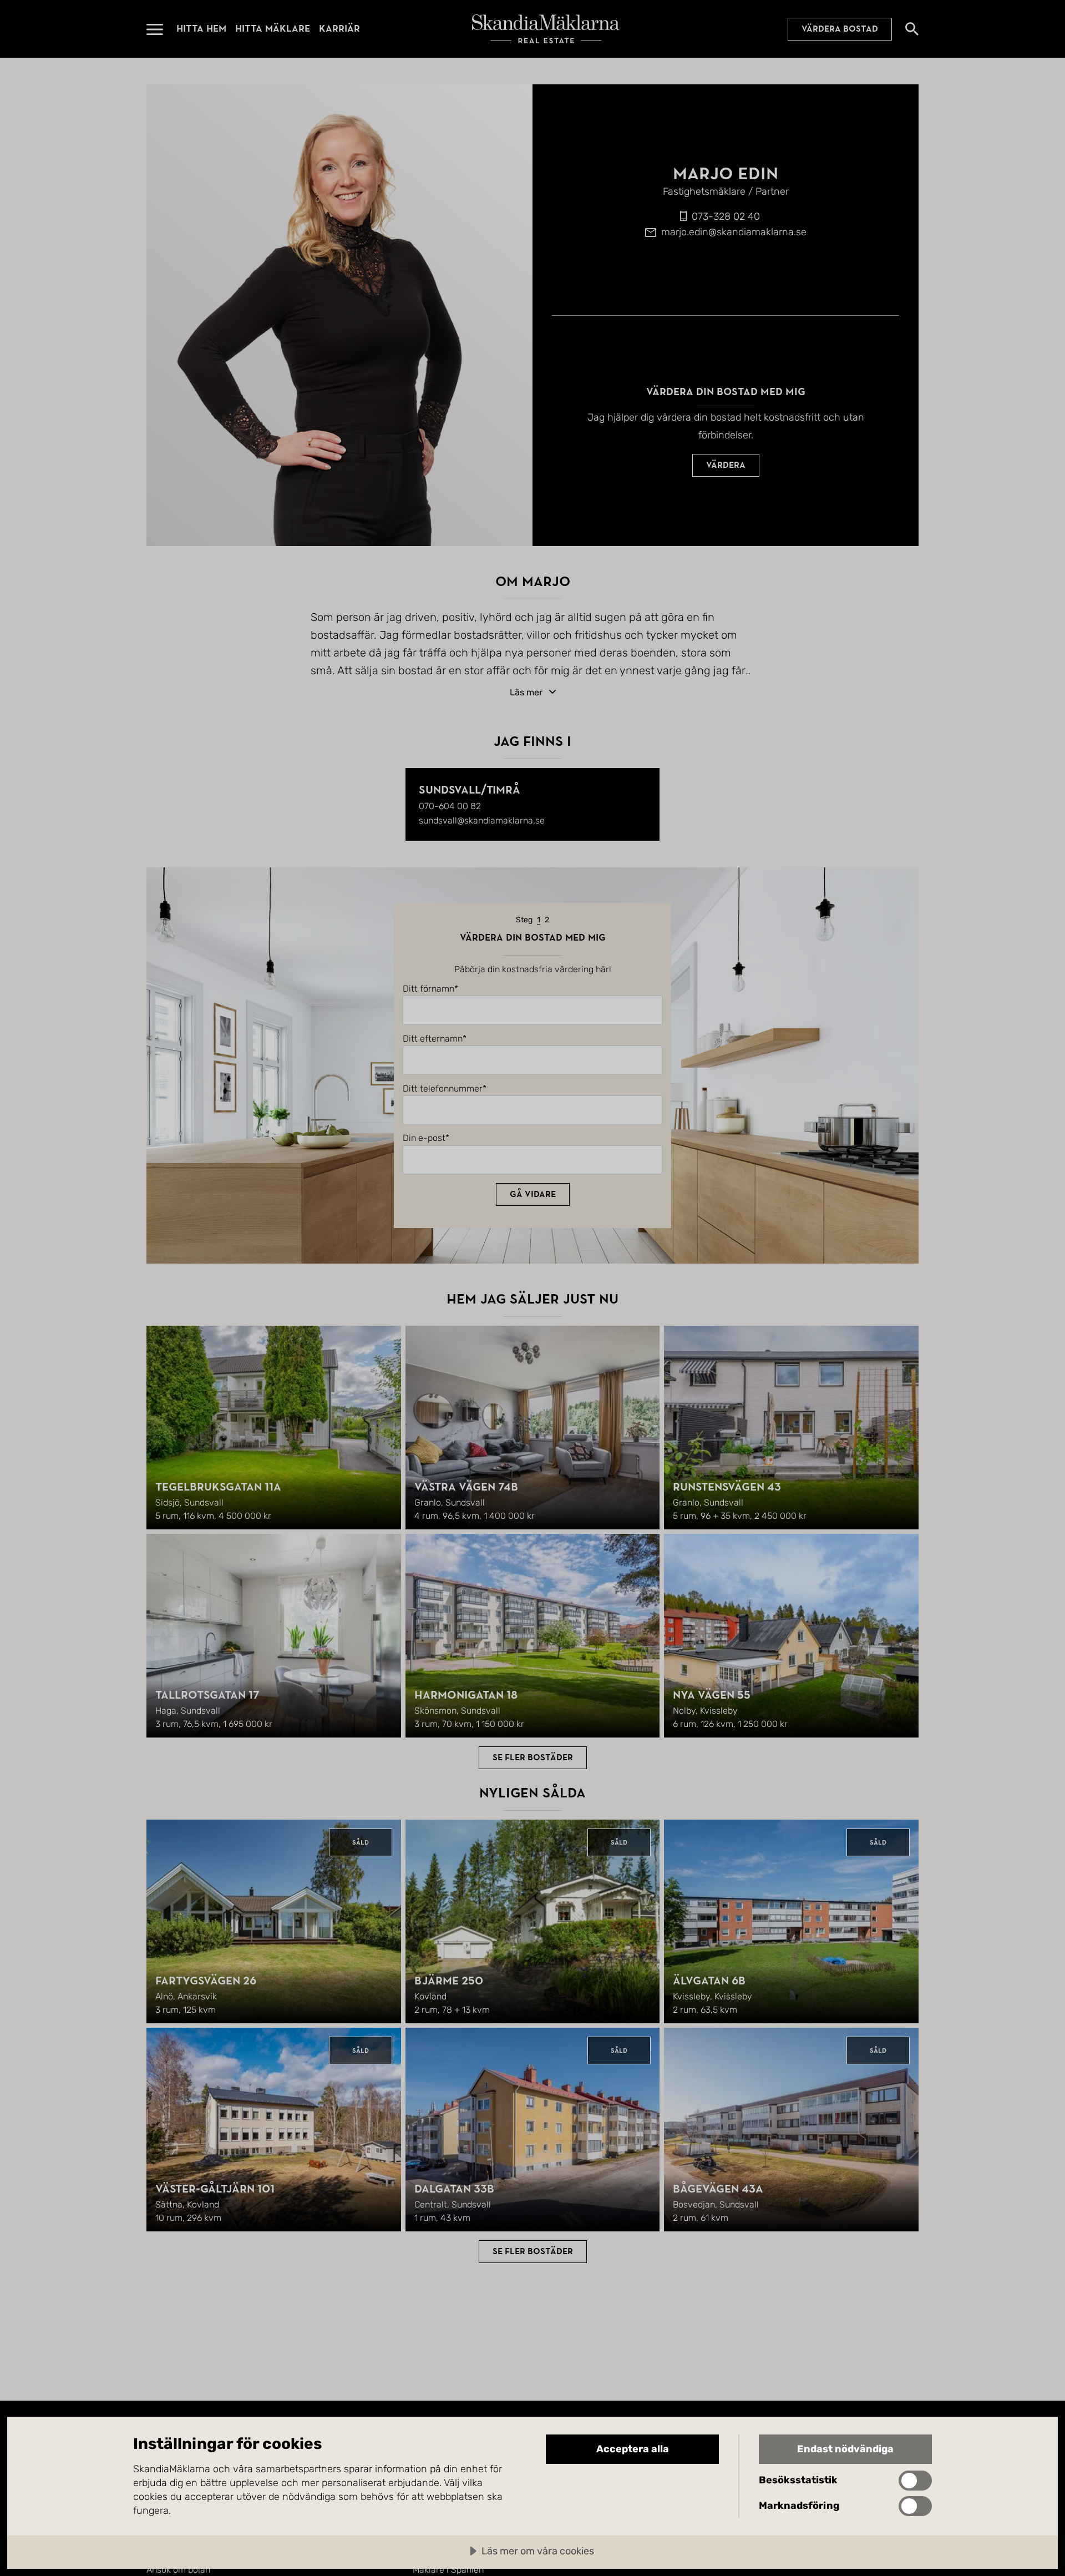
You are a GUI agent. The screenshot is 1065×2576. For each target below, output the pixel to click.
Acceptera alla (633, 2449)
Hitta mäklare (273, 29)
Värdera (726, 465)
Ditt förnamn (428, 989)
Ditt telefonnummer (443, 1089)
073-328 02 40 (726, 216)
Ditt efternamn (433, 1039)
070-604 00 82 (450, 806)
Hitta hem (201, 29)
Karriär (339, 29)
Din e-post (424, 1138)
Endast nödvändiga (845, 2449)
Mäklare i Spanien (448, 2570)
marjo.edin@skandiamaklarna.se (734, 232)
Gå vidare (533, 1194)
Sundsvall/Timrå (470, 790)
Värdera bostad (840, 29)
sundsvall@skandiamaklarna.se (482, 820)
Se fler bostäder (533, 1757)
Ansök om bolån (178, 2570)
